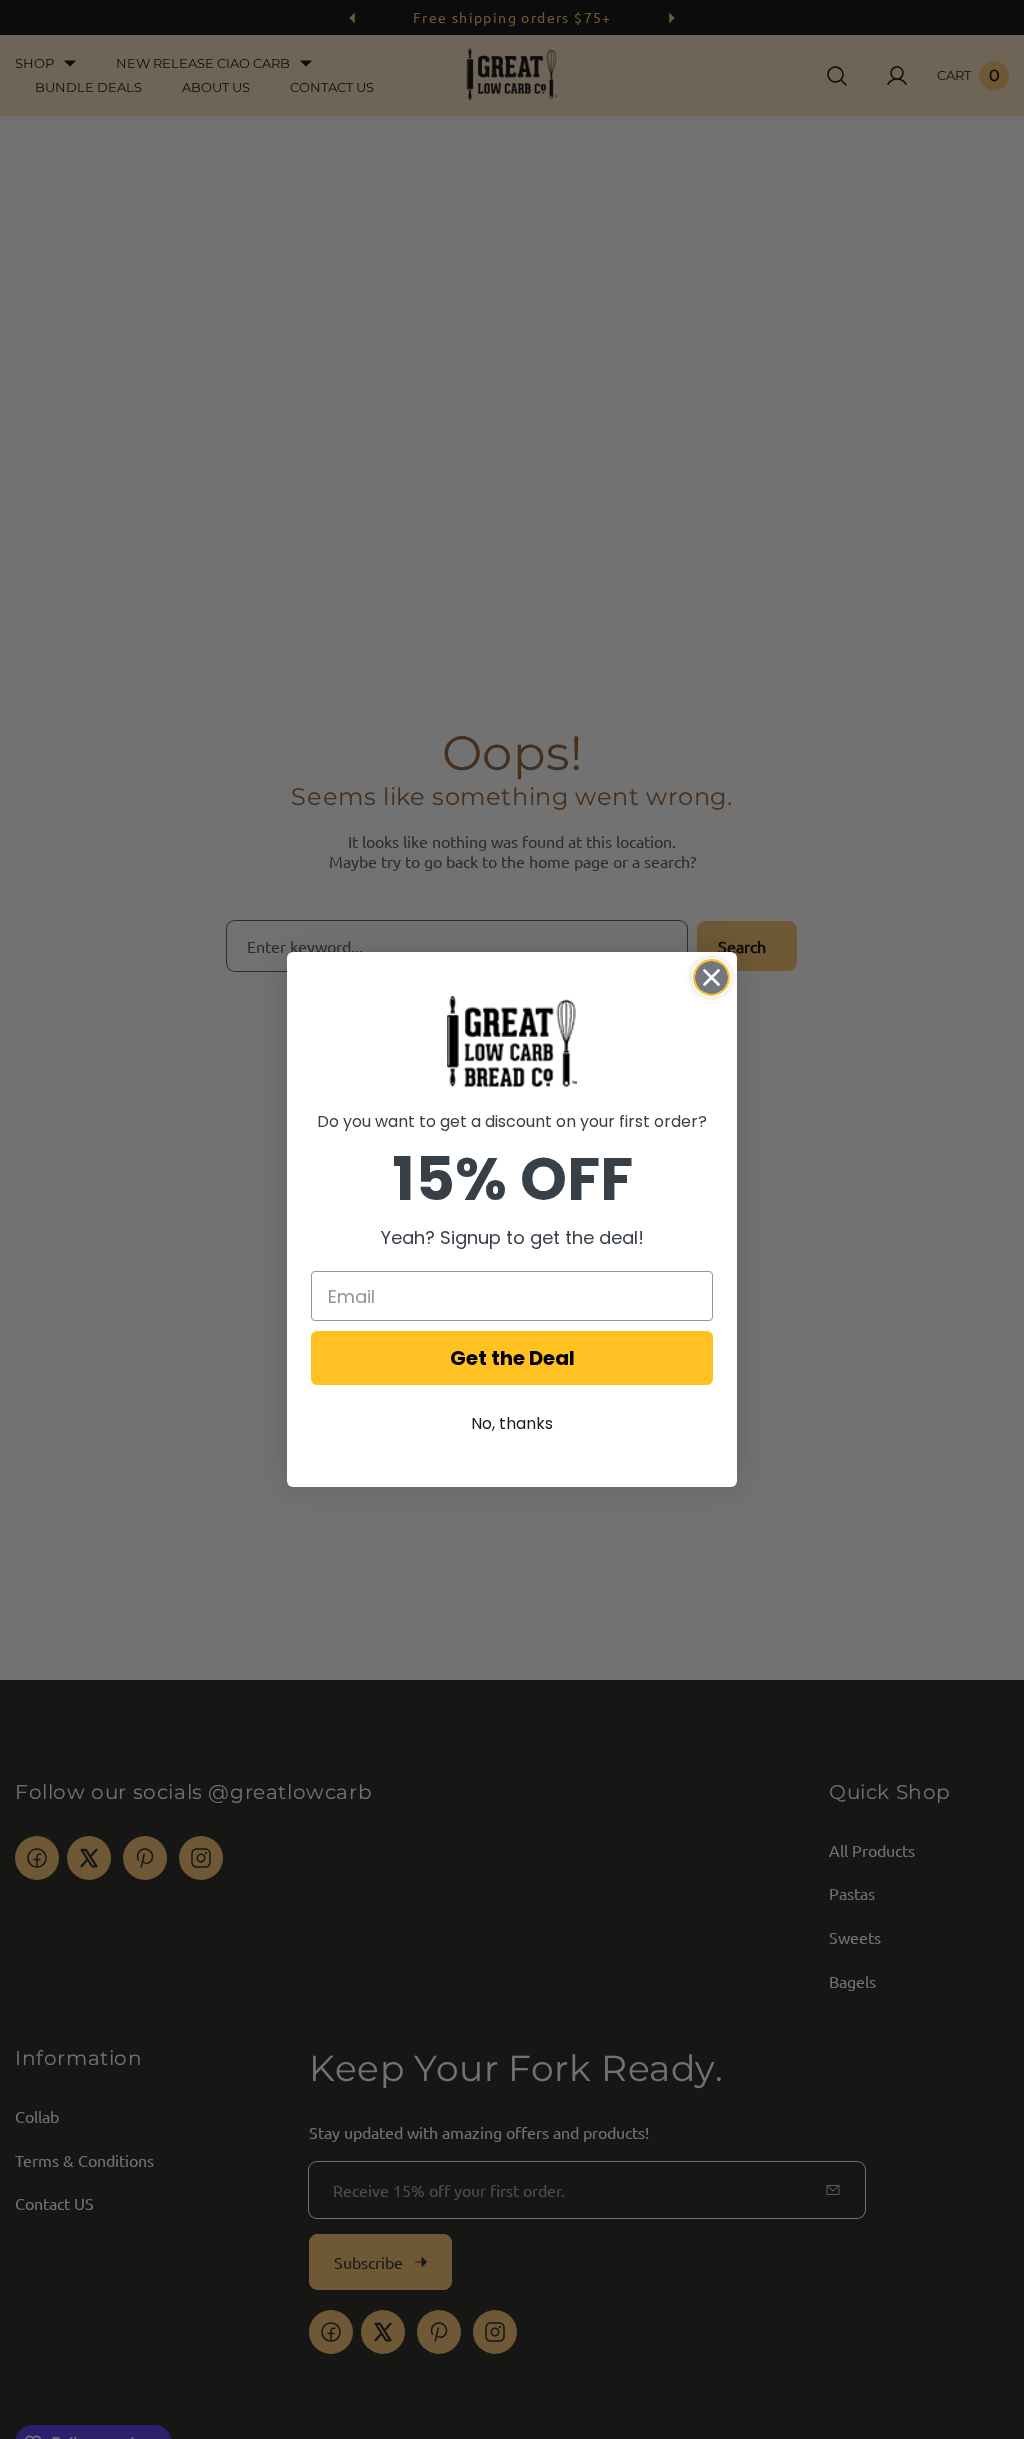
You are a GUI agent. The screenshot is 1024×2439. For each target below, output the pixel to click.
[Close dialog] (711, 977)
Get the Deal (512, 1358)
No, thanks (512, 1423)
